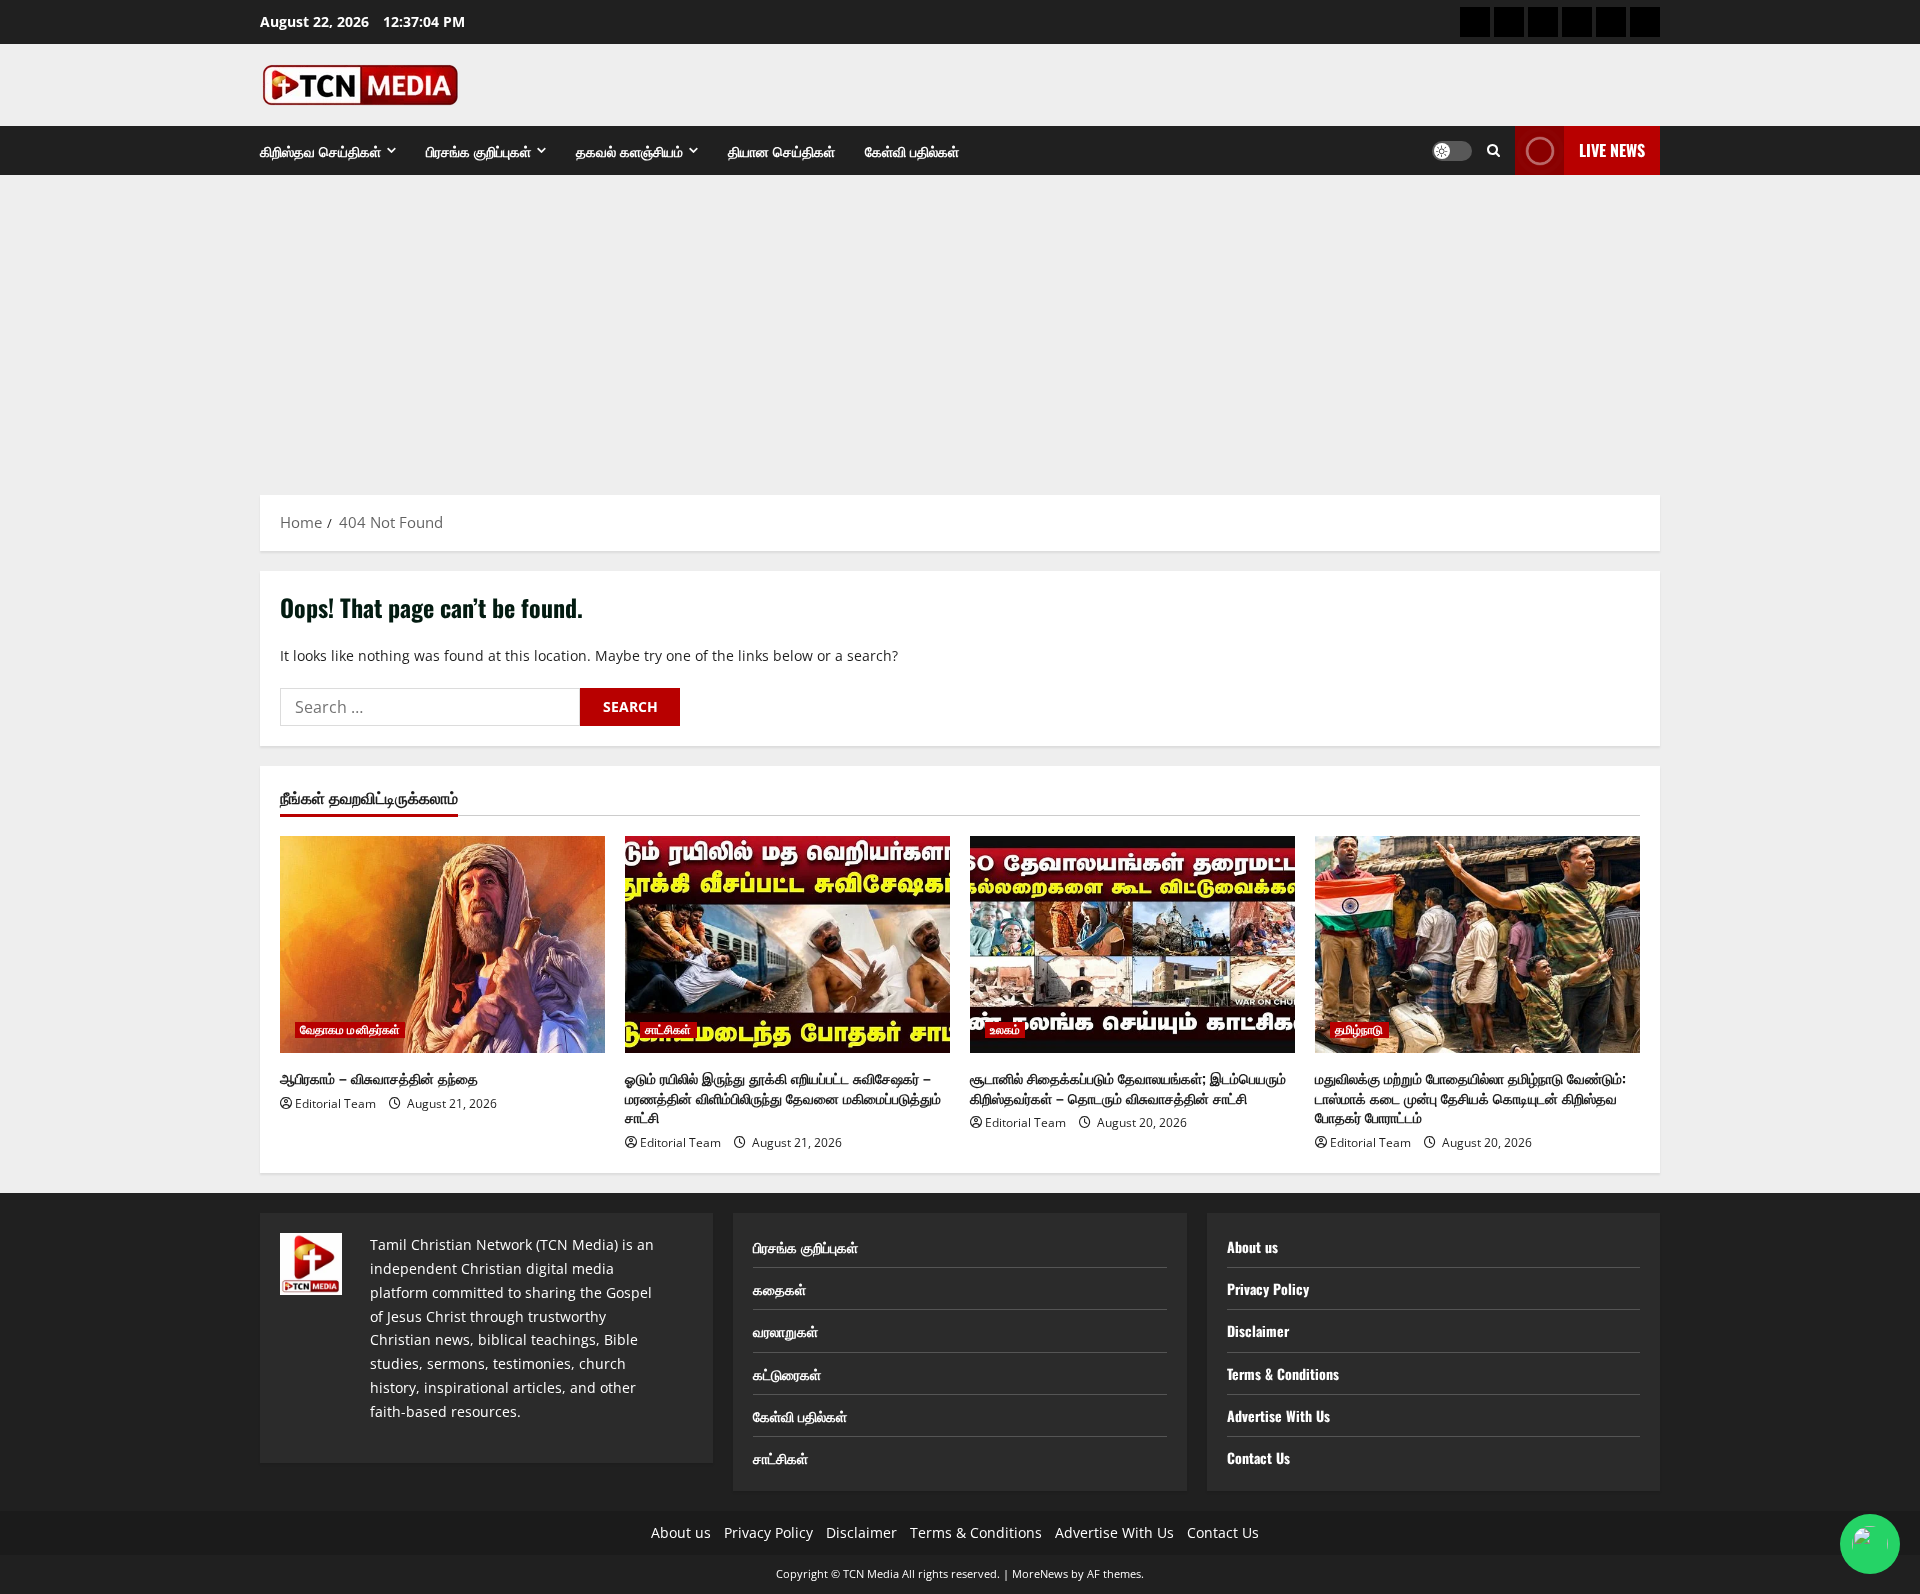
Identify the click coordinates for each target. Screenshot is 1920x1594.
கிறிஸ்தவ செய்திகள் (320, 150)
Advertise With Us (1278, 1415)
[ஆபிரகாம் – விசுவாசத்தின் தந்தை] (442, 944)
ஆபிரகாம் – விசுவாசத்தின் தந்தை (379, 1077)
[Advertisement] (960, 325)
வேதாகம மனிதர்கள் (350, 1030)
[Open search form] (1493, 150)
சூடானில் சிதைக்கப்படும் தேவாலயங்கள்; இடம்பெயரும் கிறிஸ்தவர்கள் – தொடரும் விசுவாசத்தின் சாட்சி (1128, 1087)
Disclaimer (1258, 1330)
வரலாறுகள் (785, 1330)
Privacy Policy (1268, 1288)
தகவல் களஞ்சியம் (629, 150)
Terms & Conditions (1283, 1373)
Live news (1612, 150)
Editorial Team (335, 1103)
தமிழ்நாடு (1359, 1030)
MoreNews (1040, 1573)
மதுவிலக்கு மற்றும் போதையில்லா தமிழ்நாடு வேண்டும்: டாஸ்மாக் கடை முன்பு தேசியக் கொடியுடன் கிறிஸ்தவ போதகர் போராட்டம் (1470, 1097)
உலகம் (1005, 1030)
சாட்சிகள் (668, 1030)
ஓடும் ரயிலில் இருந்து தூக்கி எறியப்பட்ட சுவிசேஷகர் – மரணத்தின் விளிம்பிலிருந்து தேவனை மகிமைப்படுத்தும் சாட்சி (783, 1097)
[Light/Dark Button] (1452, 151)
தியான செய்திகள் (781, 150)
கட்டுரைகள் (787, 1373)
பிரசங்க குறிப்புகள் (478, 150)
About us (1252, 1246)
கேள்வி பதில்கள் (912, 150)
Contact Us (1258, 1457)
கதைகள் (779, 1288)
